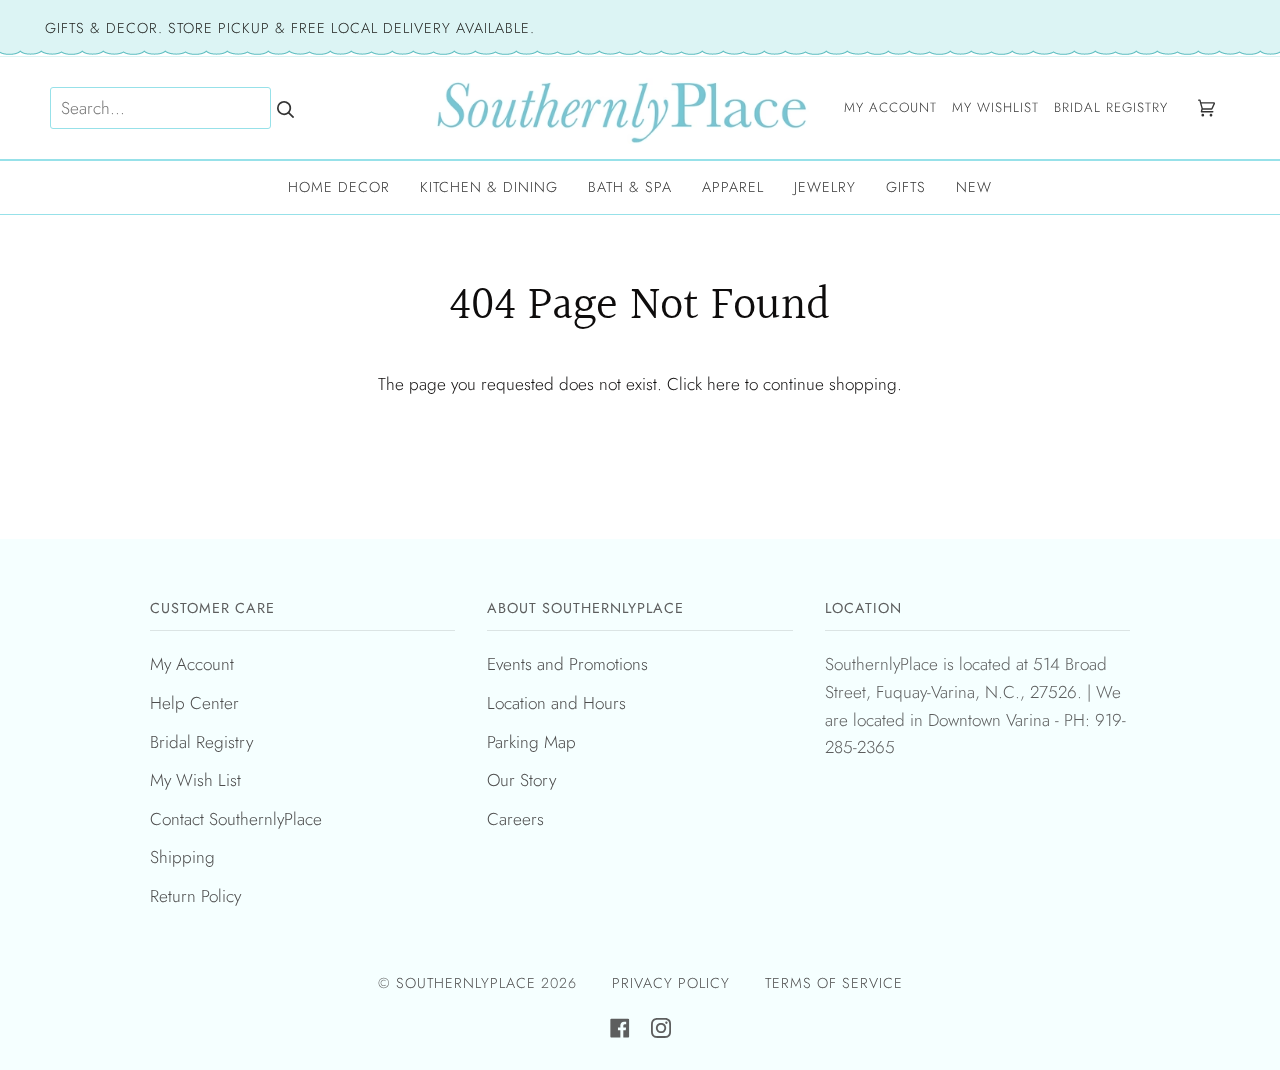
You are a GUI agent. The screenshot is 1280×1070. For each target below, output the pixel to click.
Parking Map (531, 742)
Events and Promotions (567, 664)
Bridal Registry (201, 742)
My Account (192, 664)
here (723, 384)
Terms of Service (834, 983)
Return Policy (195, 896)
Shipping (182, 857)
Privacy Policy (671, 983)
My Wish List (195, 780)
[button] (339, 187)
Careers (515, 819)
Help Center (194, 703)
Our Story (521, 780)
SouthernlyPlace (468, 983)
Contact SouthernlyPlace (236, 819)
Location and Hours (556, 703)
